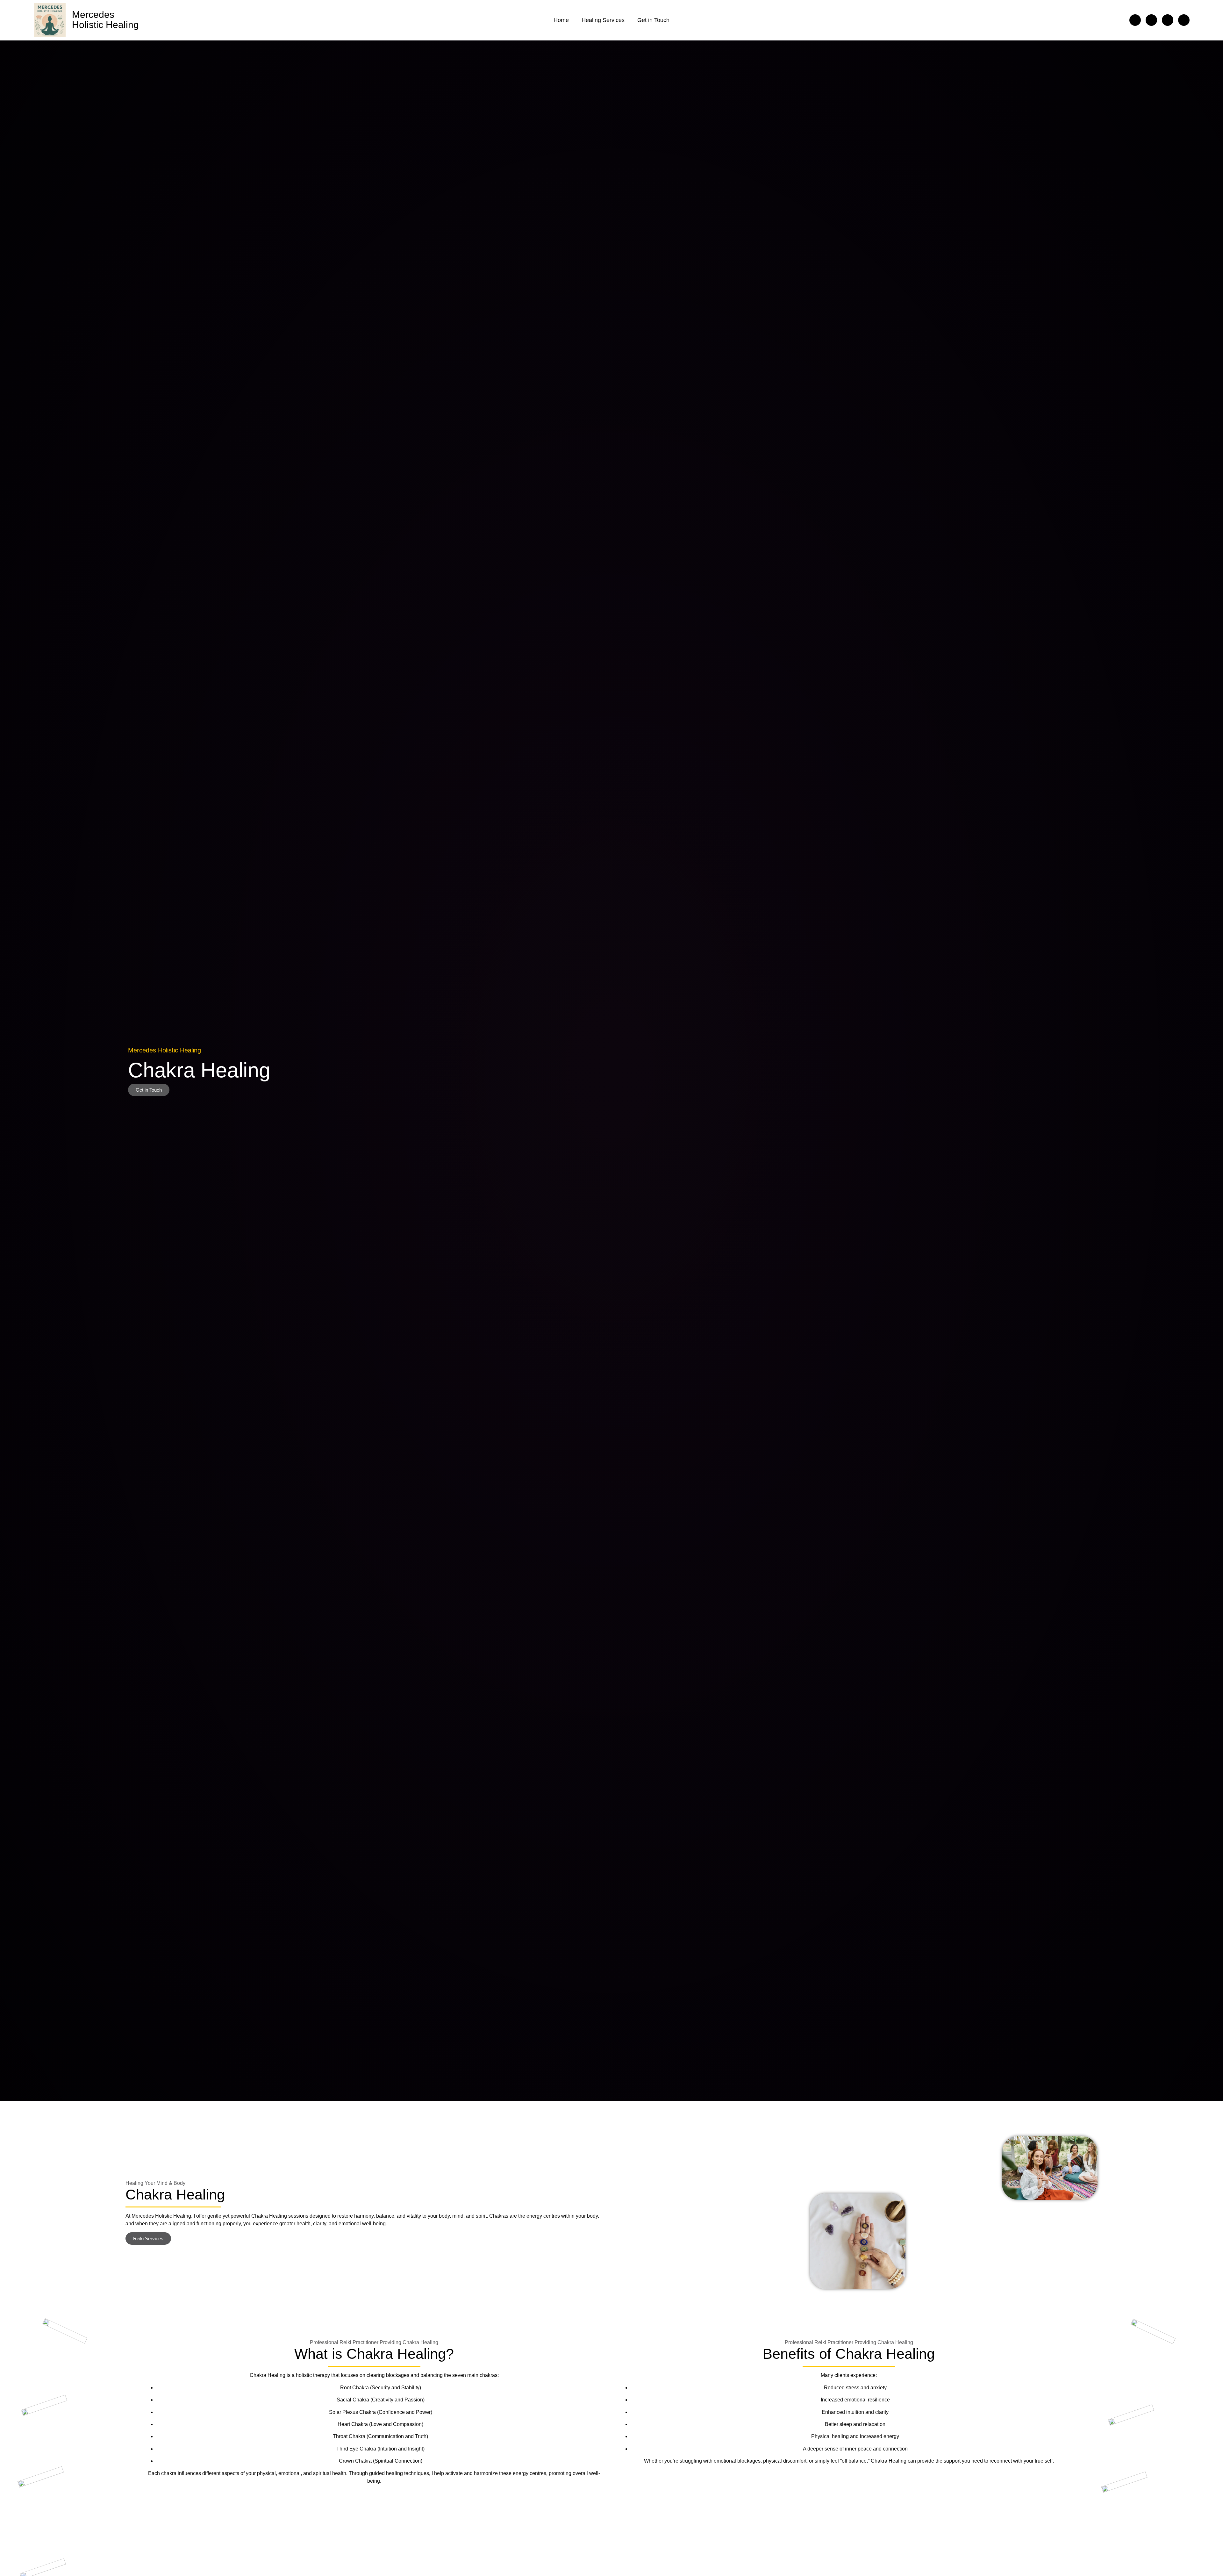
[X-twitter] (1151, 20)
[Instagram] (1184, 20)
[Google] (1168, 20)
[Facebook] (1135, 20)
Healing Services (603, 20)
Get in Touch (653, 20)
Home (561, 20)
